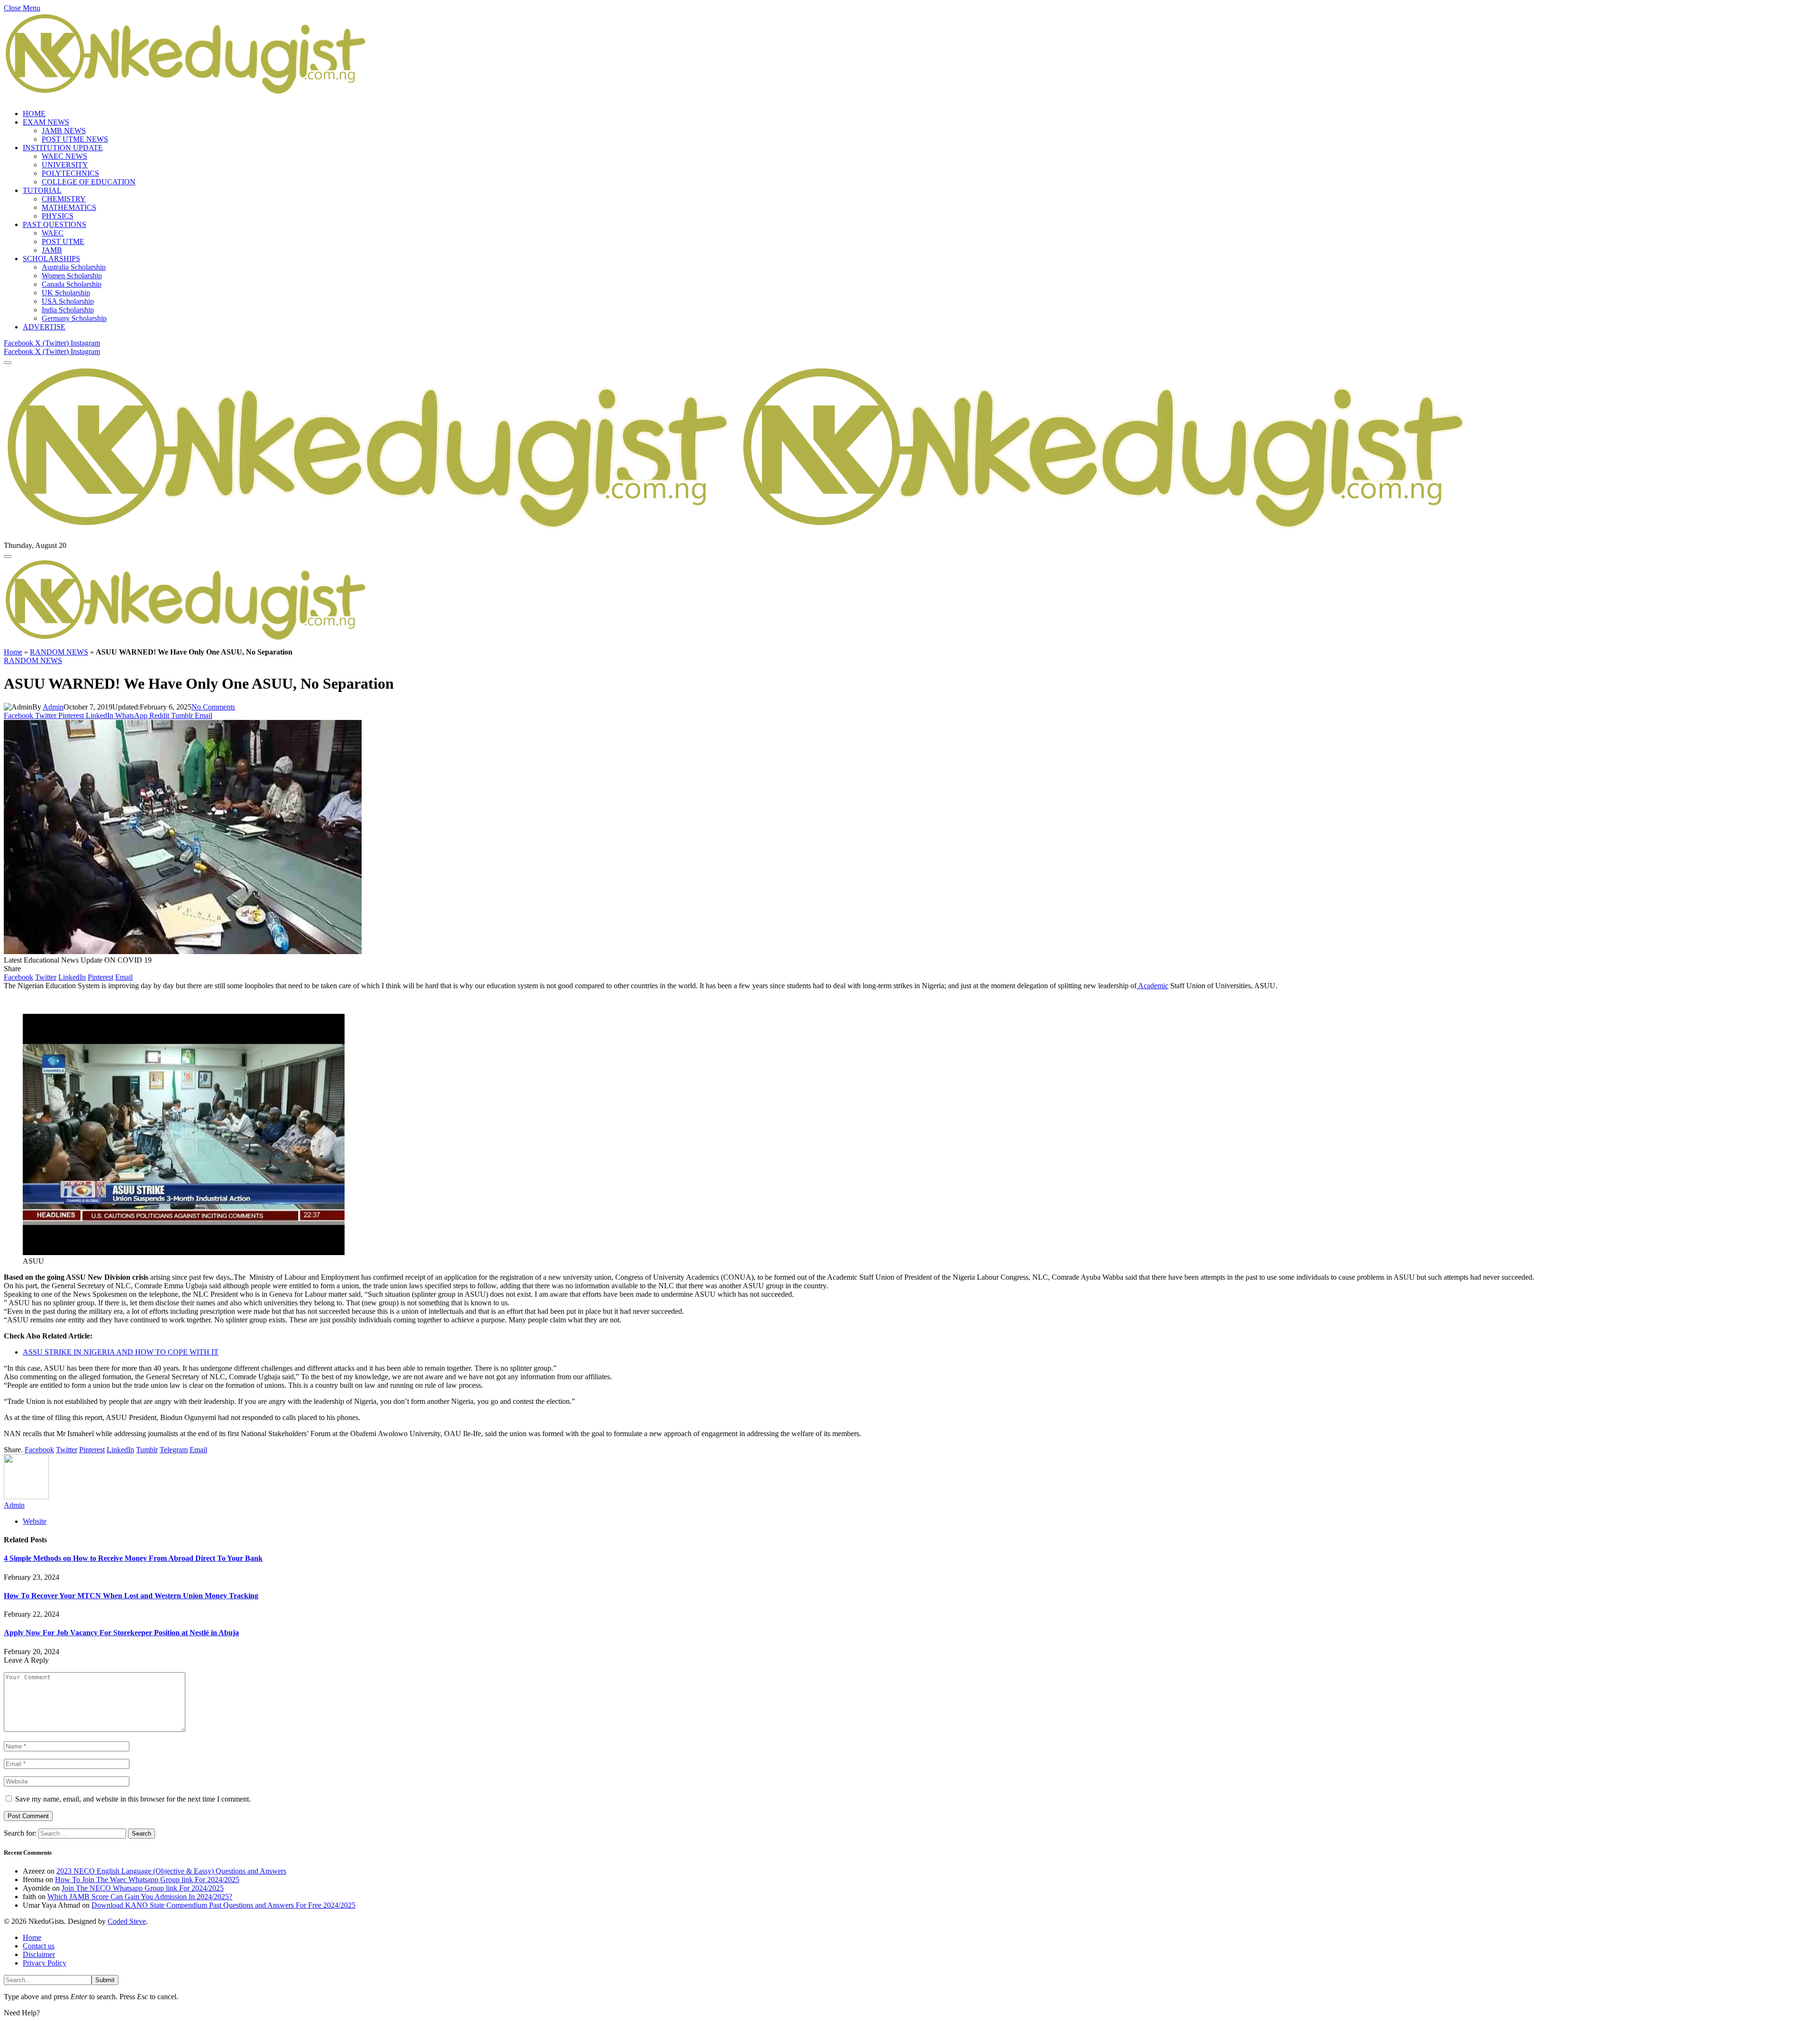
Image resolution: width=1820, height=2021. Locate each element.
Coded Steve (127, 1921)
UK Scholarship (66, 293)
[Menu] (8, 363)
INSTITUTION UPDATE (63, 148)
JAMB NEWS (64, 131)
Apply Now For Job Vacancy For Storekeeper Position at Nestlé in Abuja (121, 1633)
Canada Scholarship (72, 284)
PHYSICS (58, 216)
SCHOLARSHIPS (51, 259)
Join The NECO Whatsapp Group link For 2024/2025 (143, 1888)
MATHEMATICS (69, 207)
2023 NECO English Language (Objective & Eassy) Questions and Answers (171, 1871)
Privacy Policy (45, 1963)
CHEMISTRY (64, 199)
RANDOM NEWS (59, 652)
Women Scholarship (72, 276)
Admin (53, 707)
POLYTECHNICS (70, 173)
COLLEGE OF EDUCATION (89, 182)
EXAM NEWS (46, 122)
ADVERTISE (44, 327)
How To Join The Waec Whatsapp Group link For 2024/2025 (147, 1880)
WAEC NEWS (64, 156)
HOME (34, 114)
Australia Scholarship (74, 267)
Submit (105, 1980)
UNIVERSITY (65, 165)
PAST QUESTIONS (55, 224)
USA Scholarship (68, 301)
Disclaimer (39, 1954)
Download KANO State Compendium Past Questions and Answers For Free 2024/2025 (223, 1905)
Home (13, 652)
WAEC (53, 233)
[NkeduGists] (739, 537)
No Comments (213, 707)
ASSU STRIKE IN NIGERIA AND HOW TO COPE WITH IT (121, 1352)
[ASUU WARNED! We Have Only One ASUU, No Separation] (183, 951)
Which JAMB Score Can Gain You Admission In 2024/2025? (140, 1897)
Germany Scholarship (74, 318)
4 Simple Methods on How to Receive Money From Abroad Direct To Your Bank (133, 1558)
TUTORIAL (42, 190)
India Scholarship (68, 310)
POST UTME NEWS (75, 139)
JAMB (52, 250)
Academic (1152, 986)
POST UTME (63, 241)
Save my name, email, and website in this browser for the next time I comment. (133, 1799)
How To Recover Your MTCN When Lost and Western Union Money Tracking (131, 1596)
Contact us (39, 1946)
